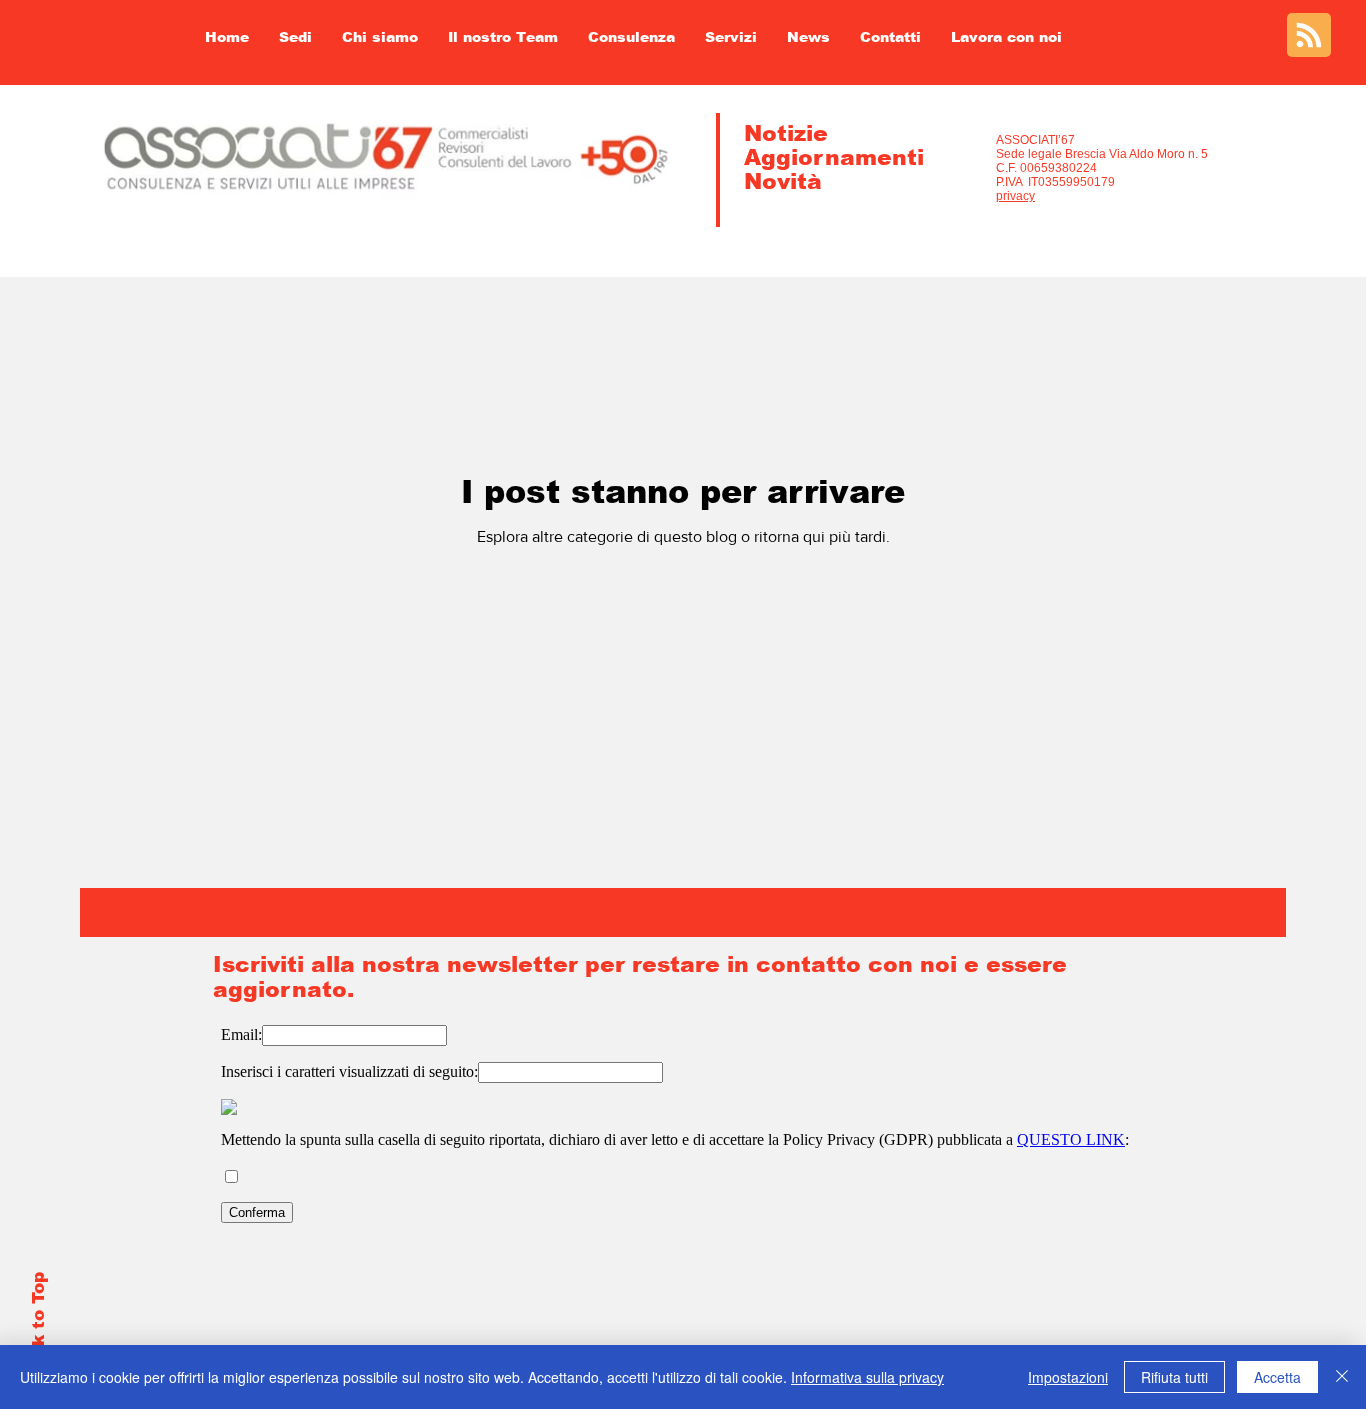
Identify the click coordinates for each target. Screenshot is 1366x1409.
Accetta (1277, 1377)
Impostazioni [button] (1068, 1377)
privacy (1015, 196)
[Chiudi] (1342, 1377)
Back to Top (38, 1326)
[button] (503, 37)
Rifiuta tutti (1174, 1377)
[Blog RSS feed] (1309, 36)
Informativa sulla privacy (867, 1377)
